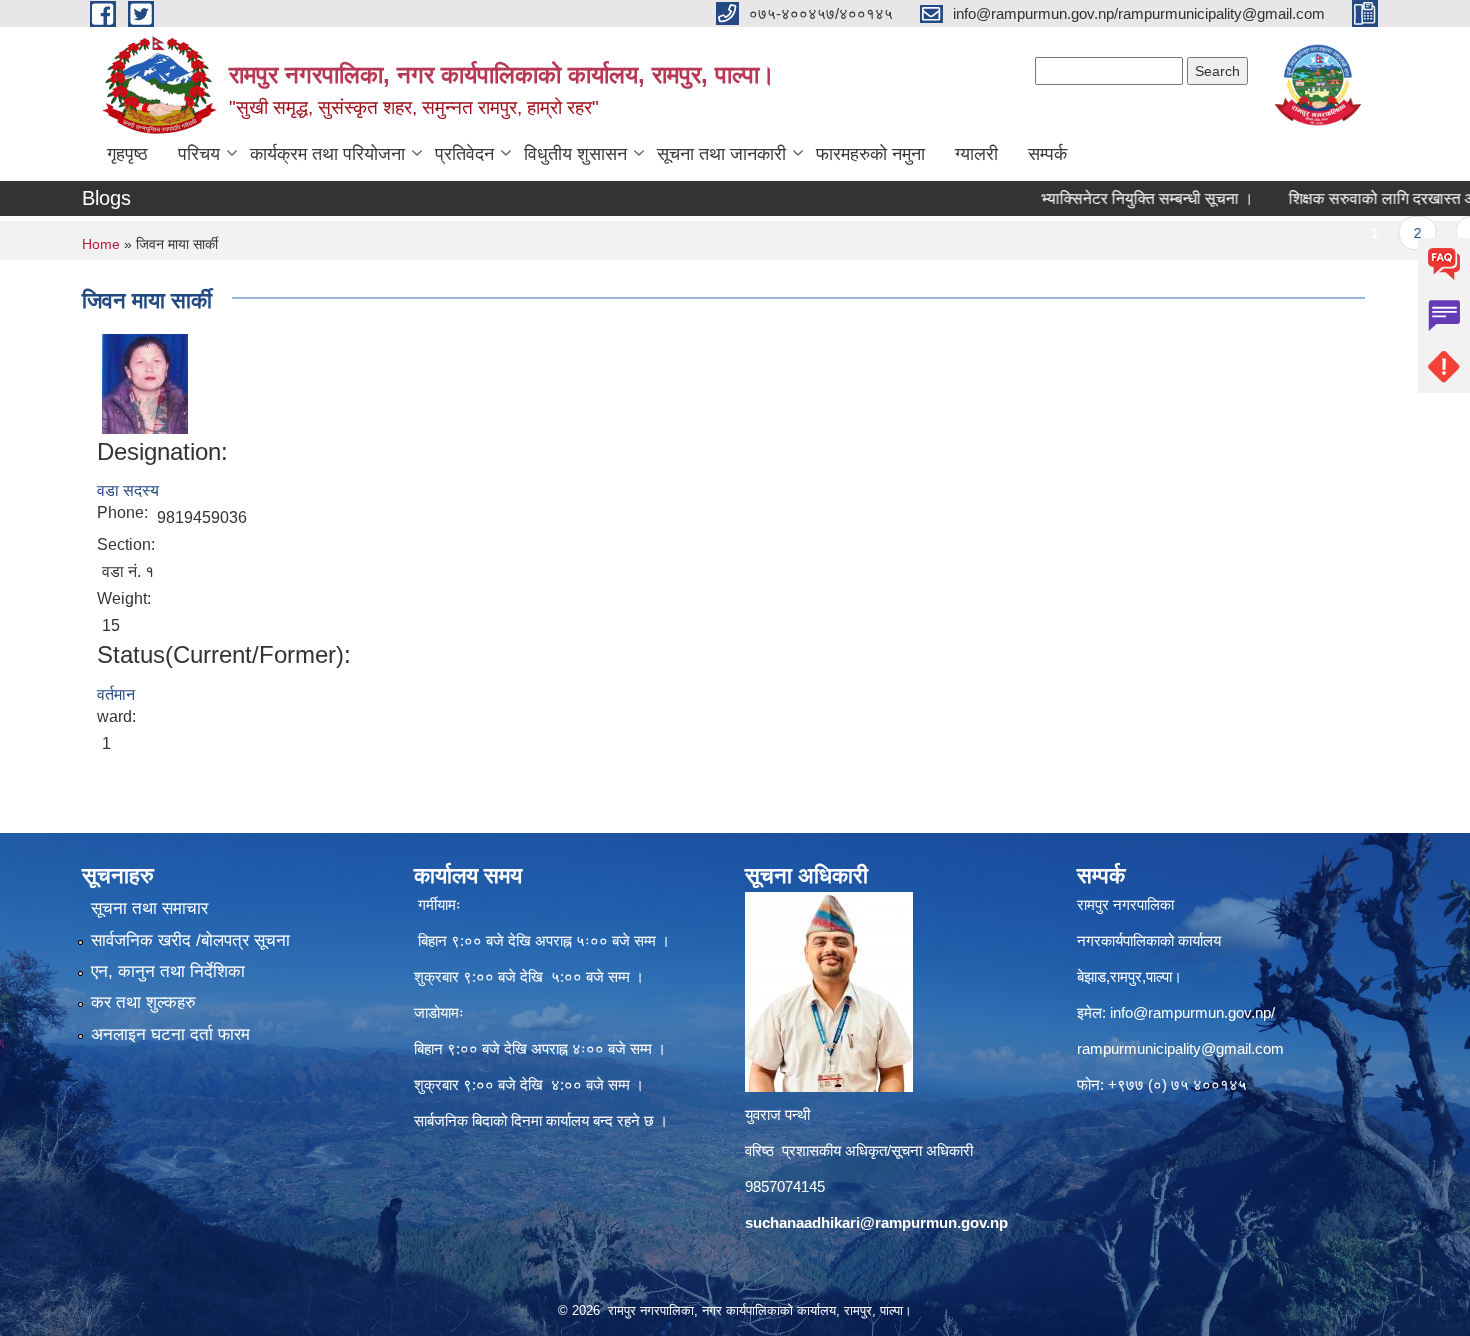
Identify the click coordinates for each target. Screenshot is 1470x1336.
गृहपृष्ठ (127, 154)
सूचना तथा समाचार (149, 908)
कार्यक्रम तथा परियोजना (327, 154)
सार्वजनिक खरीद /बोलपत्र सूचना (190, 940)
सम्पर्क (1047, 154)
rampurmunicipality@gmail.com (1180, 1048)
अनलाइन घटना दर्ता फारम (170, 1034)
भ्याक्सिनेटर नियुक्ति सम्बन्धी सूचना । (1113, 198)
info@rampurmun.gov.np (1190, 1012)
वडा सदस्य (128, 490)
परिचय (199, 154)
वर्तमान (116, 694)
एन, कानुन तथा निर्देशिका (168, 971)
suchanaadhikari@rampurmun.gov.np (876, 1222)
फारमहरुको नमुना (870, 154)
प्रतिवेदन (464, 154)
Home (101, 244)
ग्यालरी (976, 154)
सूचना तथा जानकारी (721, 154)
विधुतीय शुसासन (575, 154)
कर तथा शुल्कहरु (143, 1002)
